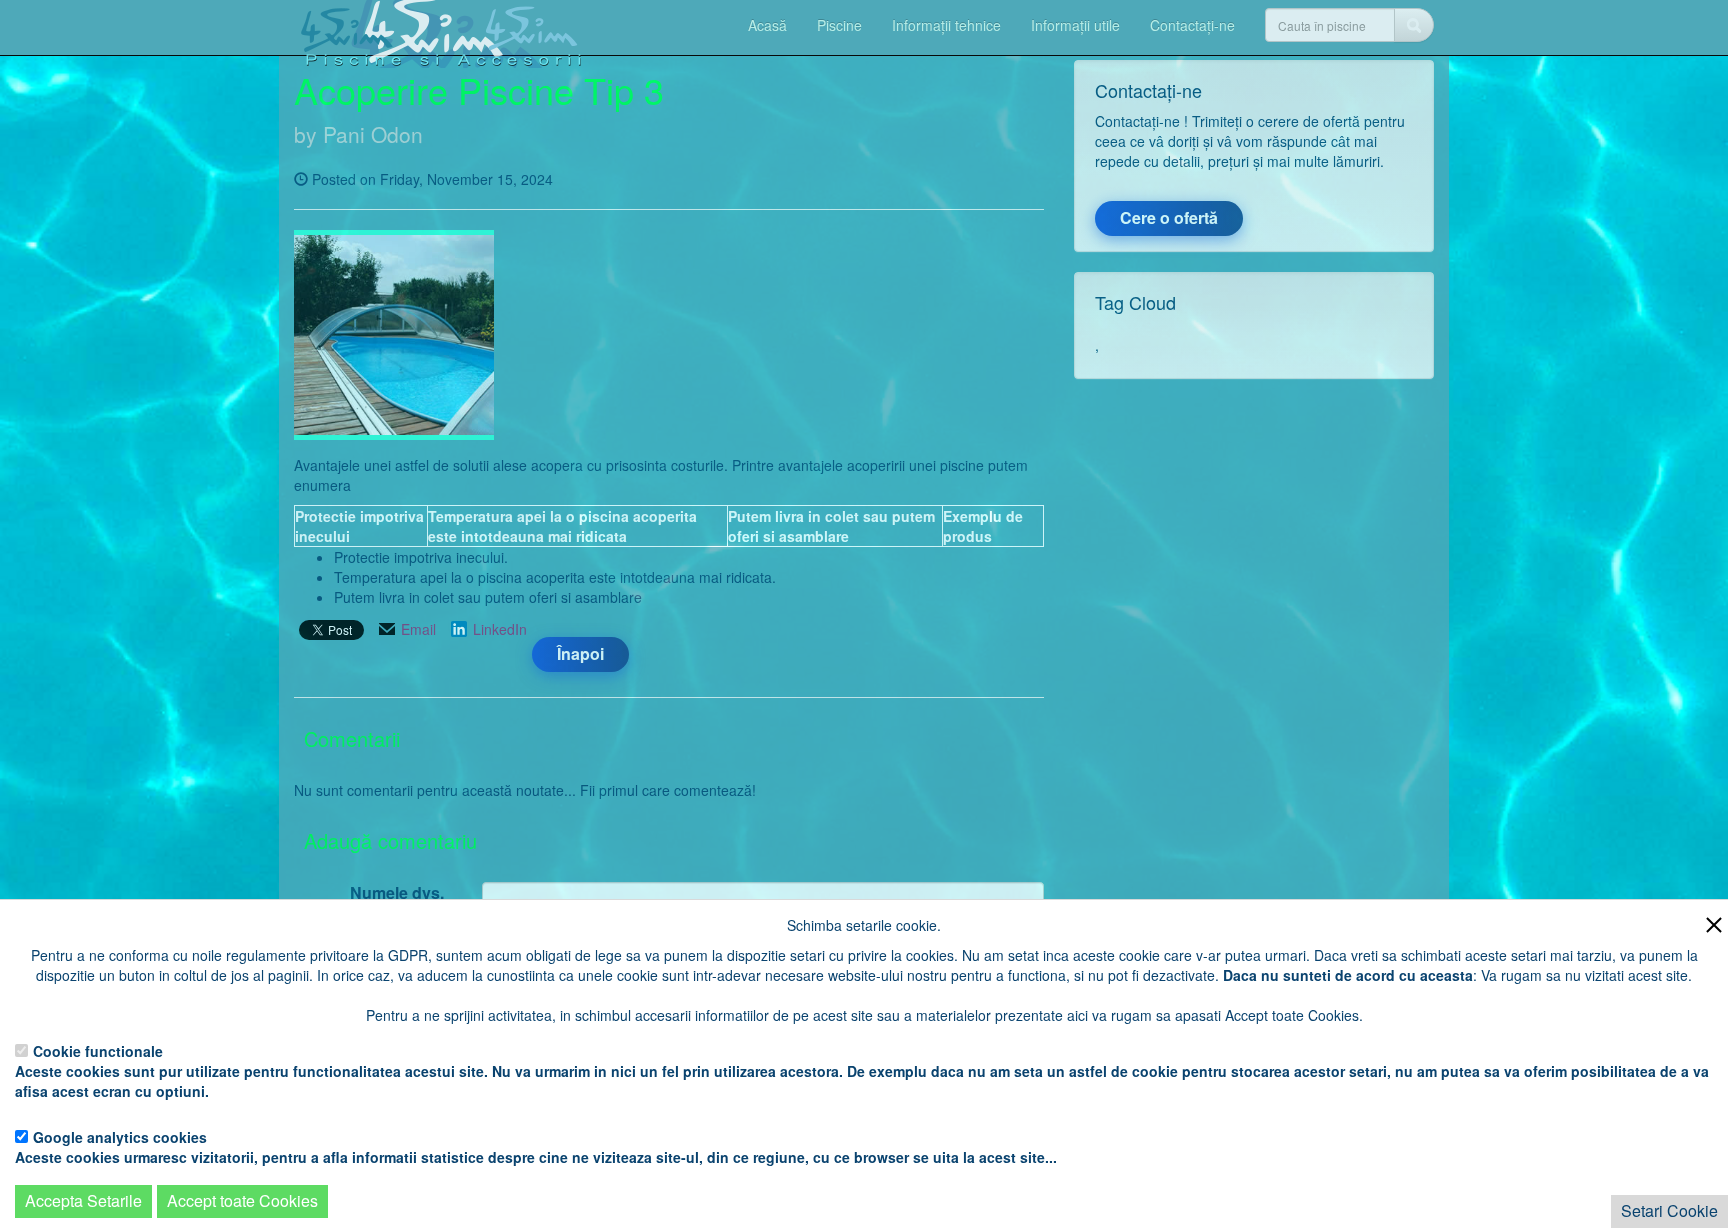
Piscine (839, 25)
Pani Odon (373, 134)
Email (418, 629)
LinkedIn (500, 629)
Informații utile (1075, 25)
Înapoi (580, 653)
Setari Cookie (1669, 1210)
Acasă (767, 25)
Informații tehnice (946, 25)
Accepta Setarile (83, 1200)
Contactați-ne (1192, 25)
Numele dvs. (397, 893)
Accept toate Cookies (242, 1200)
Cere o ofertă (1169, 217)
